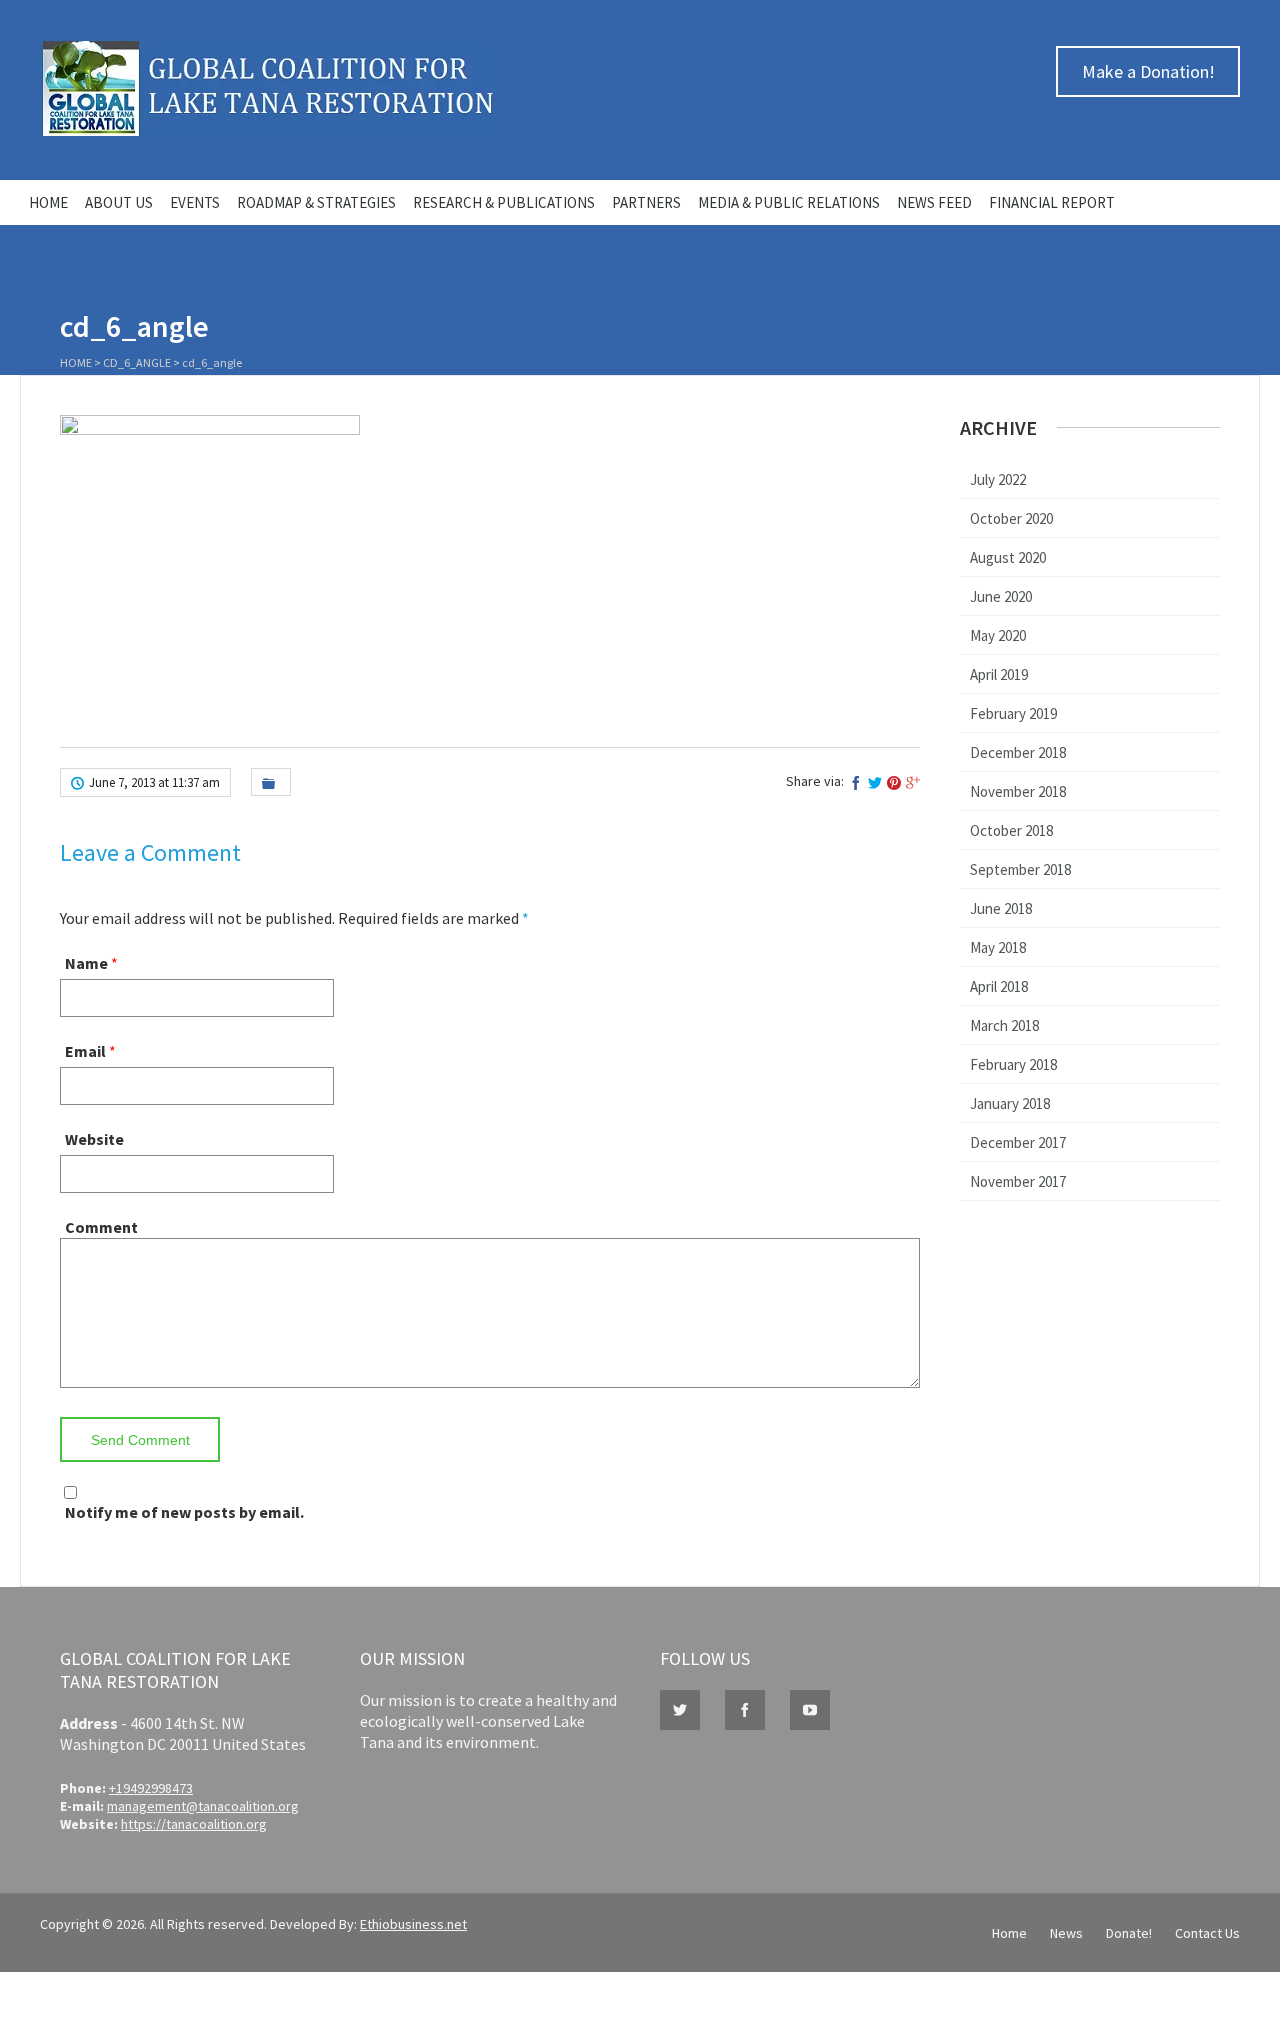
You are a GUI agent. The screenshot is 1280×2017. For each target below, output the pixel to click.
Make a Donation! (1148, 71)
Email (85, 1051)
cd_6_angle (137, 362)
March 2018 (1004, 1025)
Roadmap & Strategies (316, 202)
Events (195, 202)
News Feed (934, 202)
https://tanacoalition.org (194, 1824)
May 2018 (998, 947)
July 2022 (998, 479)
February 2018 (1013, 1064)
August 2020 (1008, 557)
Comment (101, 1227)
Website (94, 1139)
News (1066, 1933)
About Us (119, 202)
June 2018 (1001, 908)
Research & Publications (504, 202)
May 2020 (998, 635)
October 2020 (1011, 518)
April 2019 (999, 674)
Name (86, 963)
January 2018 (1010, 1103)
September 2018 (1020, 869)
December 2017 (1018, 1142)
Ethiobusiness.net (413, 1924)
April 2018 (999, 986)
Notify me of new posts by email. (184, 1512)
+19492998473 (151, 1788)
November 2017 (1018, 1181)
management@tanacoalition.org (203, 1806)
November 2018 (1018, 791)
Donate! (1129, 1933)
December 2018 (1018, 752)
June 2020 (1001, 596)
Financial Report (1052, 202)
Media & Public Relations (789, 202)
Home (48, 202)
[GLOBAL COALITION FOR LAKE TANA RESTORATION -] (267, 131)
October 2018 (1011, 830)
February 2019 (1013, 713)
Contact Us (1207, 1933)
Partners (646, 202)
